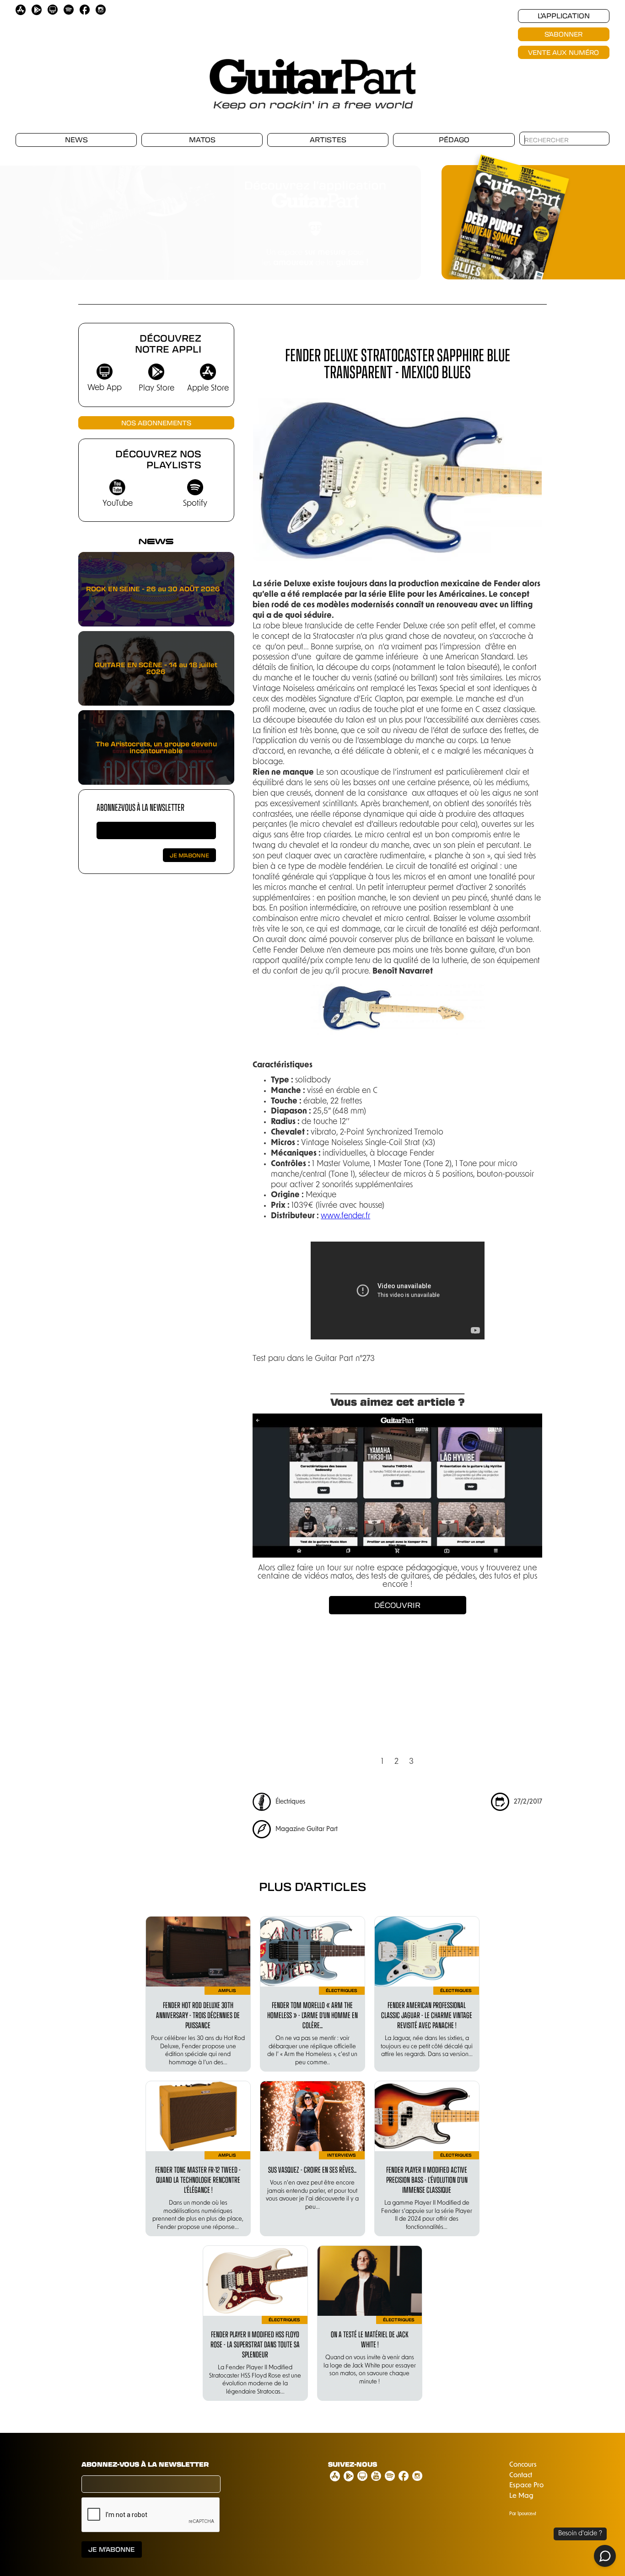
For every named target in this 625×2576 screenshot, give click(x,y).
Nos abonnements (156, 423)
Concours (523, 2465)
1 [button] (382, 1762)
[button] (403, 218)
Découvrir (397, 1605)
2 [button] (396, 1762)
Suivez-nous (353, 2464)
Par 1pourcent (523, 2514)
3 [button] (411, 1762)
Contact (521, 2476)
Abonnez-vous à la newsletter (140, 807)
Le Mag (521, 2496)
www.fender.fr (345, 1216)
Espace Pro (526, 2486)
